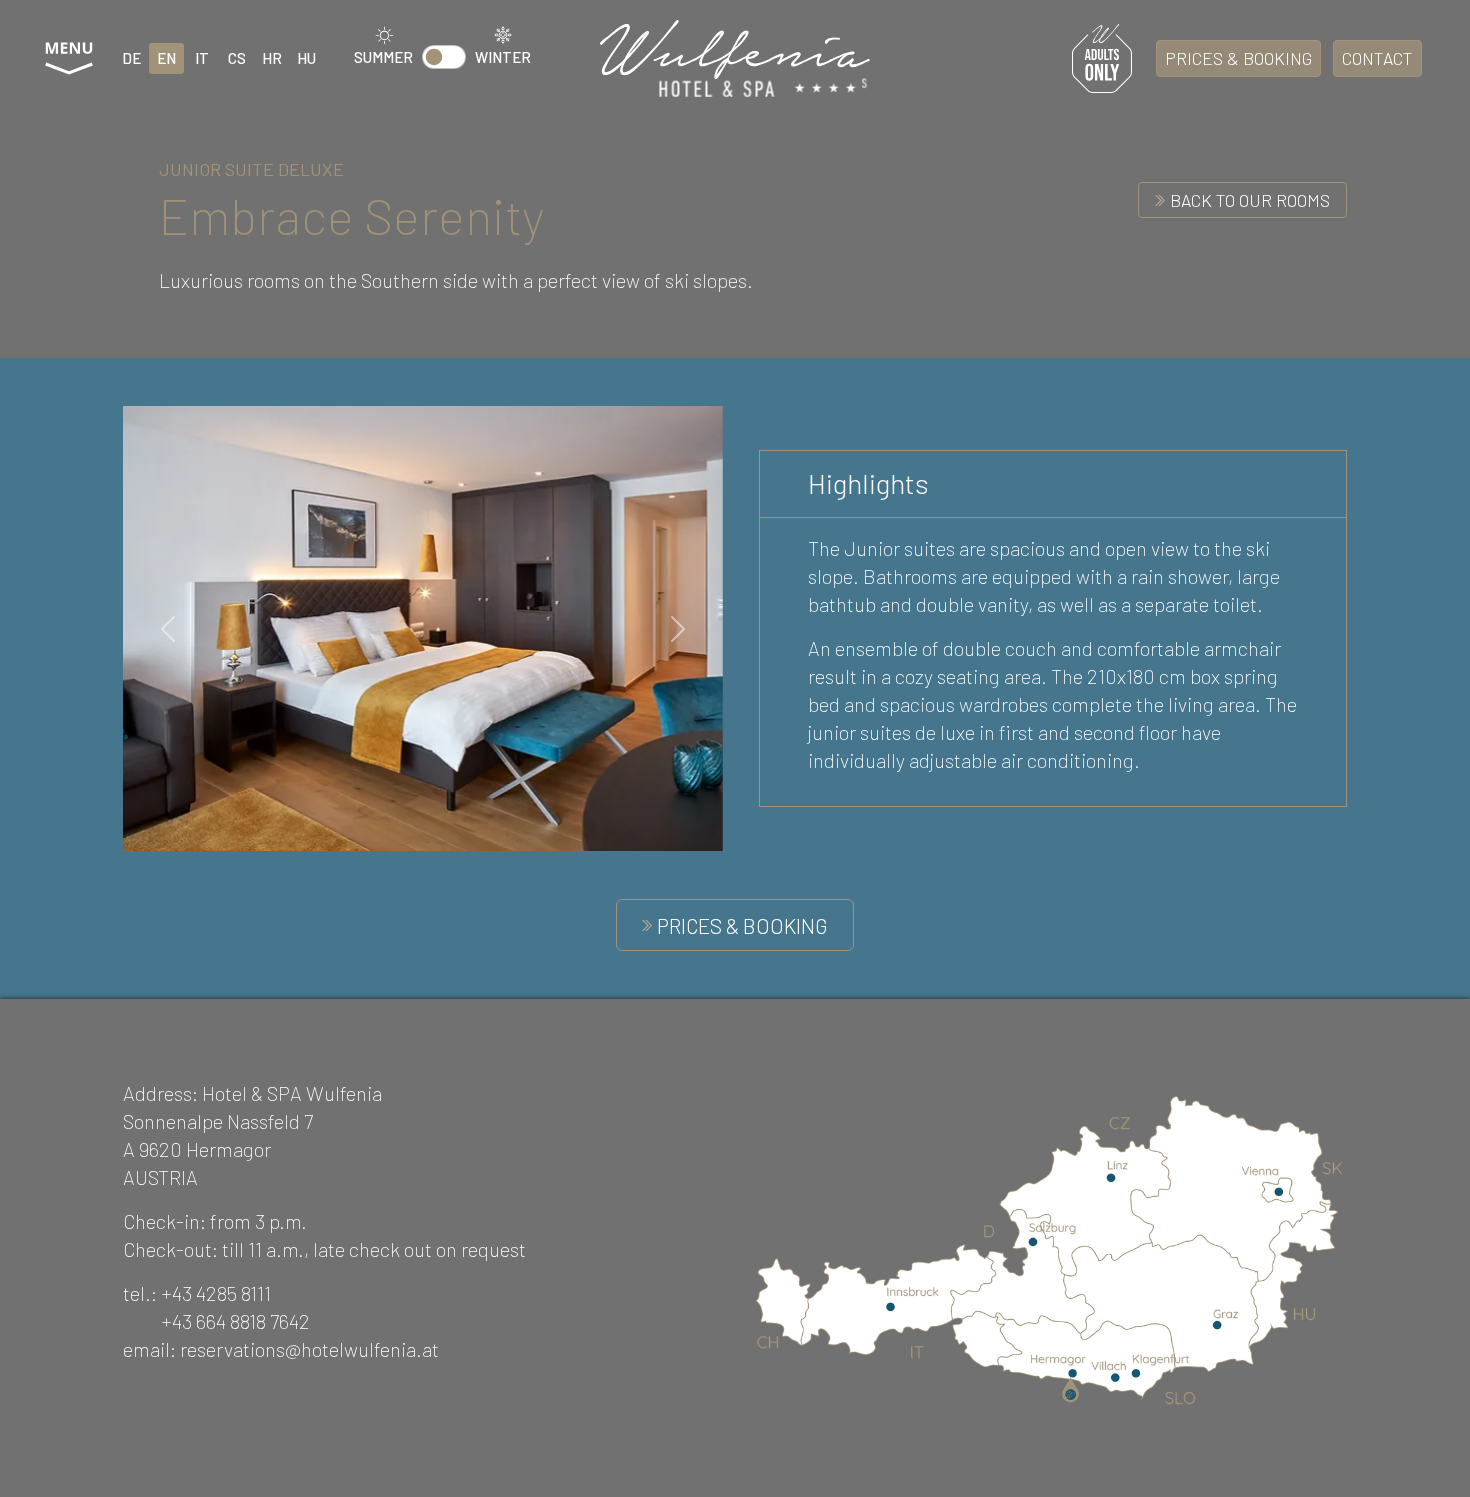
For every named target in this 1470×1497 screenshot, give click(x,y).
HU (306, 58)
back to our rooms (1250, 200)
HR (272, 58)
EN (166, 58)
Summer (383, 57)
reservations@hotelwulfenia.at (309, 1349)
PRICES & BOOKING (1238, 58)
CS (237, 58)
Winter (503, 57)
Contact (1377, 58)
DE (131, 58)
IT (202, 58)
